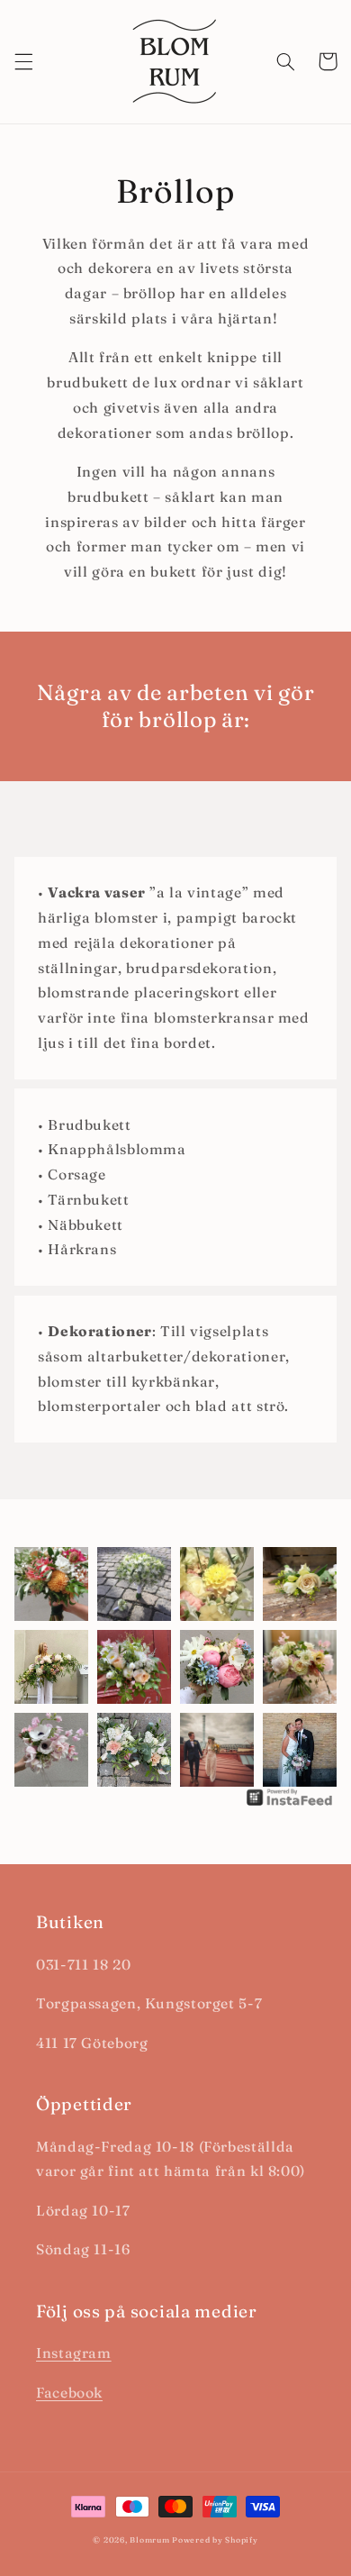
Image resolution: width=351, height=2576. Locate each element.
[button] (23, 61)
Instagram (74, 2353)
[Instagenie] (290, 1804)
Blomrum (149, 2540)
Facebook (69, 2393)
